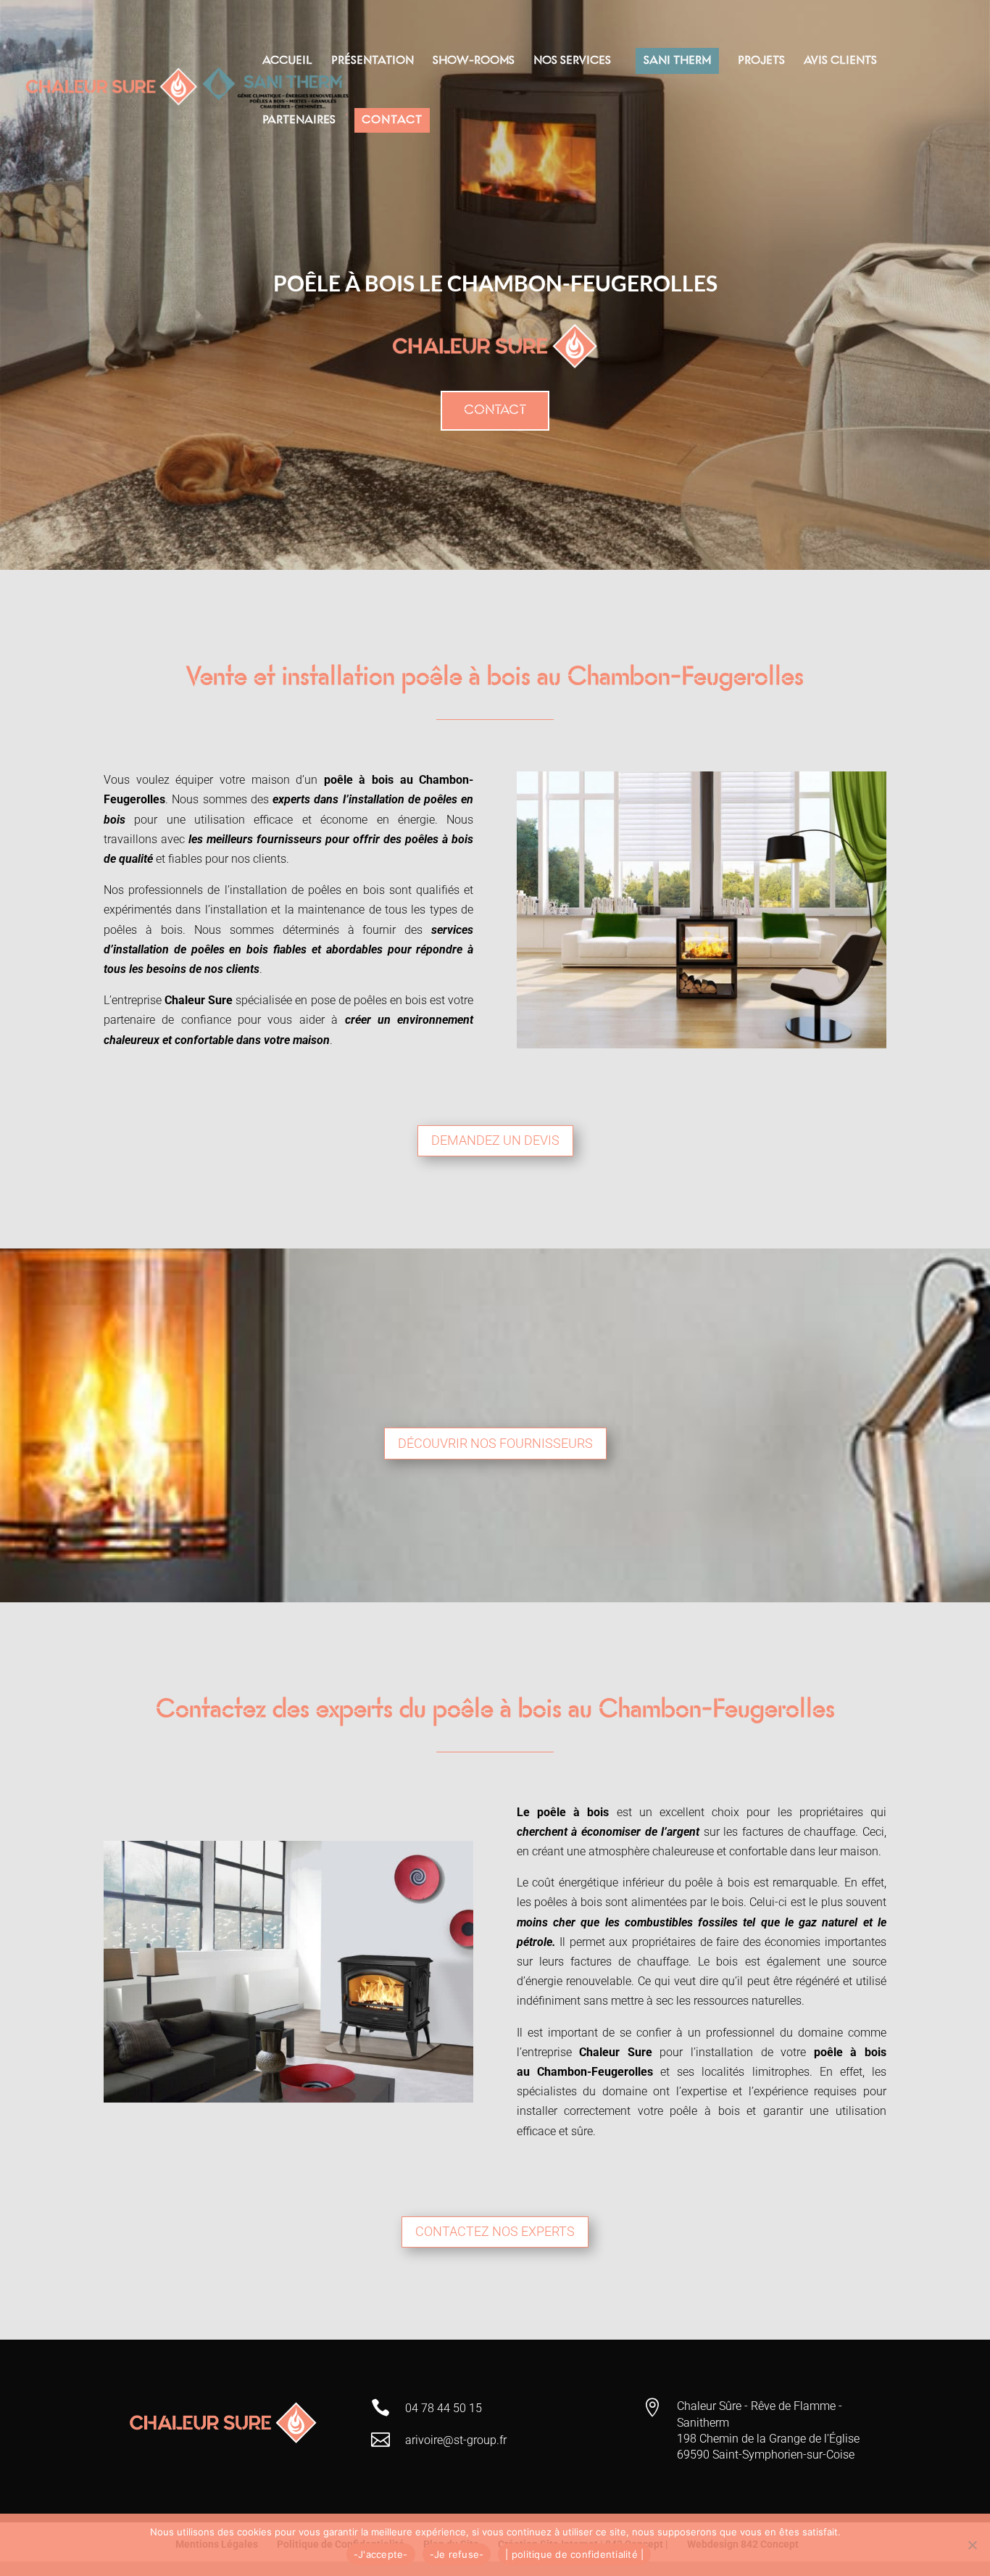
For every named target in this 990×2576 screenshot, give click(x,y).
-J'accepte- (381, 2554)
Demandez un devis (495, 1140)
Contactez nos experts (495, 2231)
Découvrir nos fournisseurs (495, 1443)
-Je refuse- (457, 2554)
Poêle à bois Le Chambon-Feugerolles (495, 283)
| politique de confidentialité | (574, 2554)
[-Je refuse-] (972, 2545)
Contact (495, 410)
